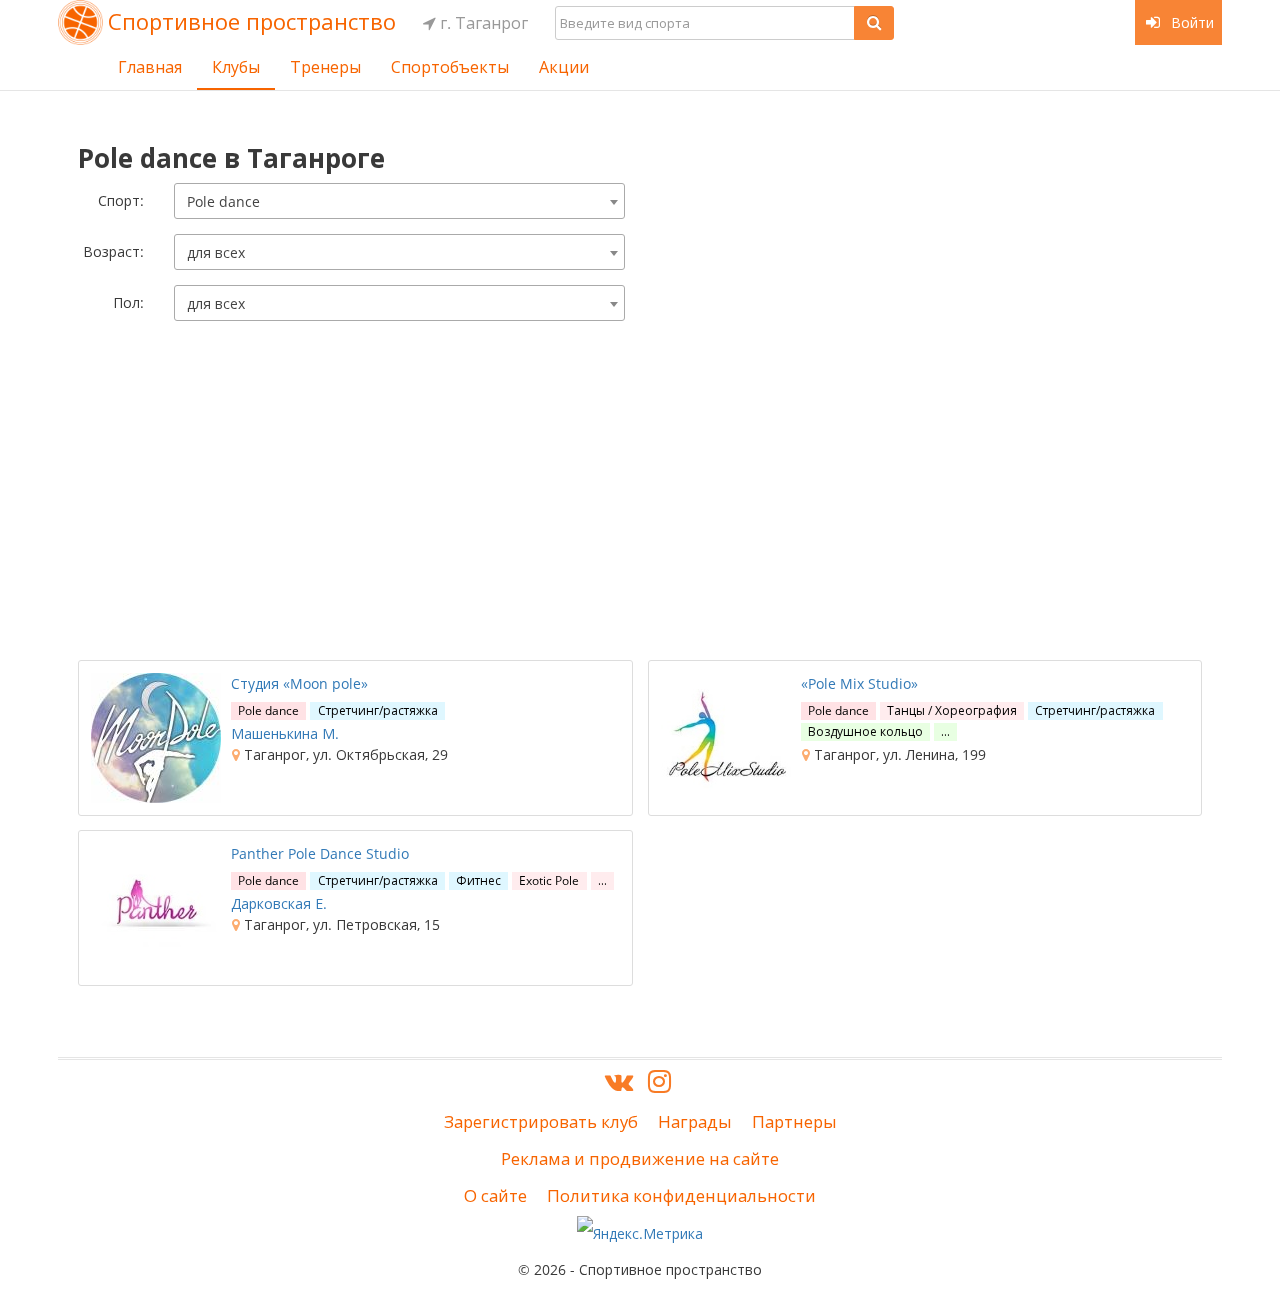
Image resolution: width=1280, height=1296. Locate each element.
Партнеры (794, 1121)
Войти (1190, 22)
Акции (564, 67)
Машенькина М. (285, 733)
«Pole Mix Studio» (859, 683)
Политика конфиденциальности (681, 1195)
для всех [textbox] (216, 252)
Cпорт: (121, 200)
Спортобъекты (450, 67)
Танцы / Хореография (952, 710)
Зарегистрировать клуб (541, 1121)
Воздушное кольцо (865, 731)
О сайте (495, 1195)
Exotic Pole (549, 880)
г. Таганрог (482, 23)
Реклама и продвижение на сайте (640, 1158)
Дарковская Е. (279, 903)
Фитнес (478, 880)
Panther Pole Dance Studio (320, 853)
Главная (150, 67)
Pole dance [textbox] (223, 201)
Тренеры (325, 67)
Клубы (236, 67)
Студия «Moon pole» (299, 683)
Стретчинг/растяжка (378, 710)
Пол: (128, 302)
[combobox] (399, 201)
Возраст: (113, 251)
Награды (695, 1121)
